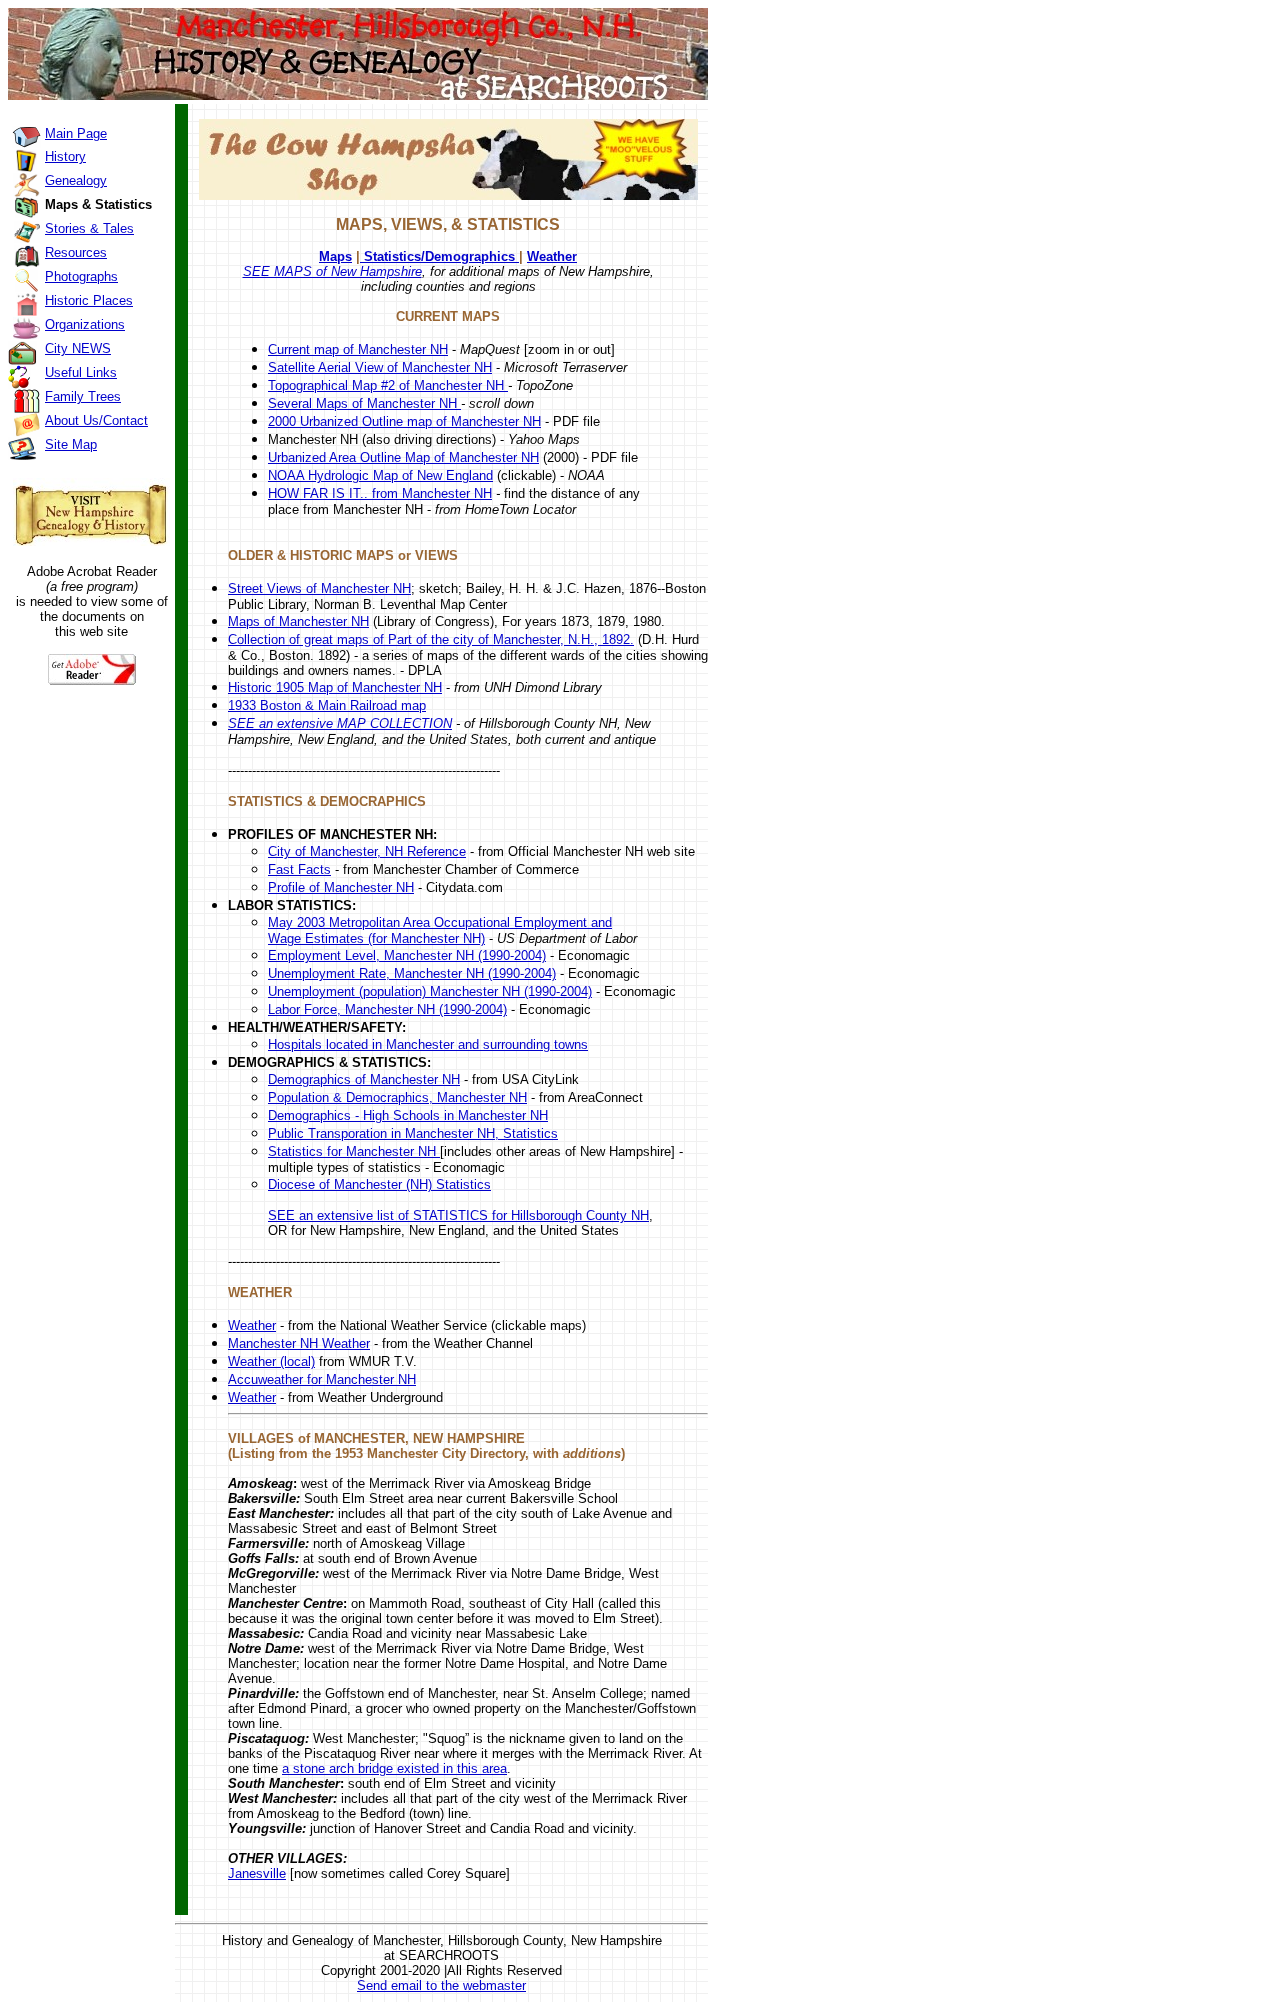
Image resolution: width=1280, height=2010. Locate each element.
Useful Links (81, 372)
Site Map (71, 444)
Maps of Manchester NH (298, 621)
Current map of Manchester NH (358, 349)
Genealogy (76, 180)
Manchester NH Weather (299, 1343)
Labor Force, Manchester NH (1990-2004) (387, 1009)
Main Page (76, 133)
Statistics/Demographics (439, 256)
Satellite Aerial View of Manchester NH (380, 367)
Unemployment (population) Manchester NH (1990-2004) (430, 991)
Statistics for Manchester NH (354, 1151)
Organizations (85, 324)
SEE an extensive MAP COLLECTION (340, 723)
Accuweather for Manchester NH (322, 1379)
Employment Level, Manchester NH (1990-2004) (407, 955)
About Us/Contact (96, 420)
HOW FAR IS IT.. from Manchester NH (380, 493)
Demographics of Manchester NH (364, 1079)
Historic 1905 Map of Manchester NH (335, 687)
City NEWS (78, 348)
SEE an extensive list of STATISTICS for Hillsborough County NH (458, 1215)
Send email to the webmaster (441, 1985)
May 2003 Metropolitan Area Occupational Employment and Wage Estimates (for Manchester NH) (440, 930)
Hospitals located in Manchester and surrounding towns (428, 1044)
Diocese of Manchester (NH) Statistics (379, 1184)
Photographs (81, 276)
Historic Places (89, 300)
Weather (552, 256)
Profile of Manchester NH (341, 887)
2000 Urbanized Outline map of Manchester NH (404, 421)
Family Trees (83, 396)
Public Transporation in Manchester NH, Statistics (413, 1133)
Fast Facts (299, 869)
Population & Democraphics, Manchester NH (397, 1097)
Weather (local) (271, 1361)
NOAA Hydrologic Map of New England (380, 475)
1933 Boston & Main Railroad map (327, 705)
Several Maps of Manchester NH (364, 403)
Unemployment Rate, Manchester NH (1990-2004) (412, 973)
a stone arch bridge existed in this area (394, 1768)
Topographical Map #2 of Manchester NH (388, 385)
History (65, 156)
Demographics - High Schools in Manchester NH (408, 1115)
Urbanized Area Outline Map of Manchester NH (403, 457)
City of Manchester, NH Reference (367, 851)
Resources (76, 252)
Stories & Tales (89, 228)
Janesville (257, 1873)
